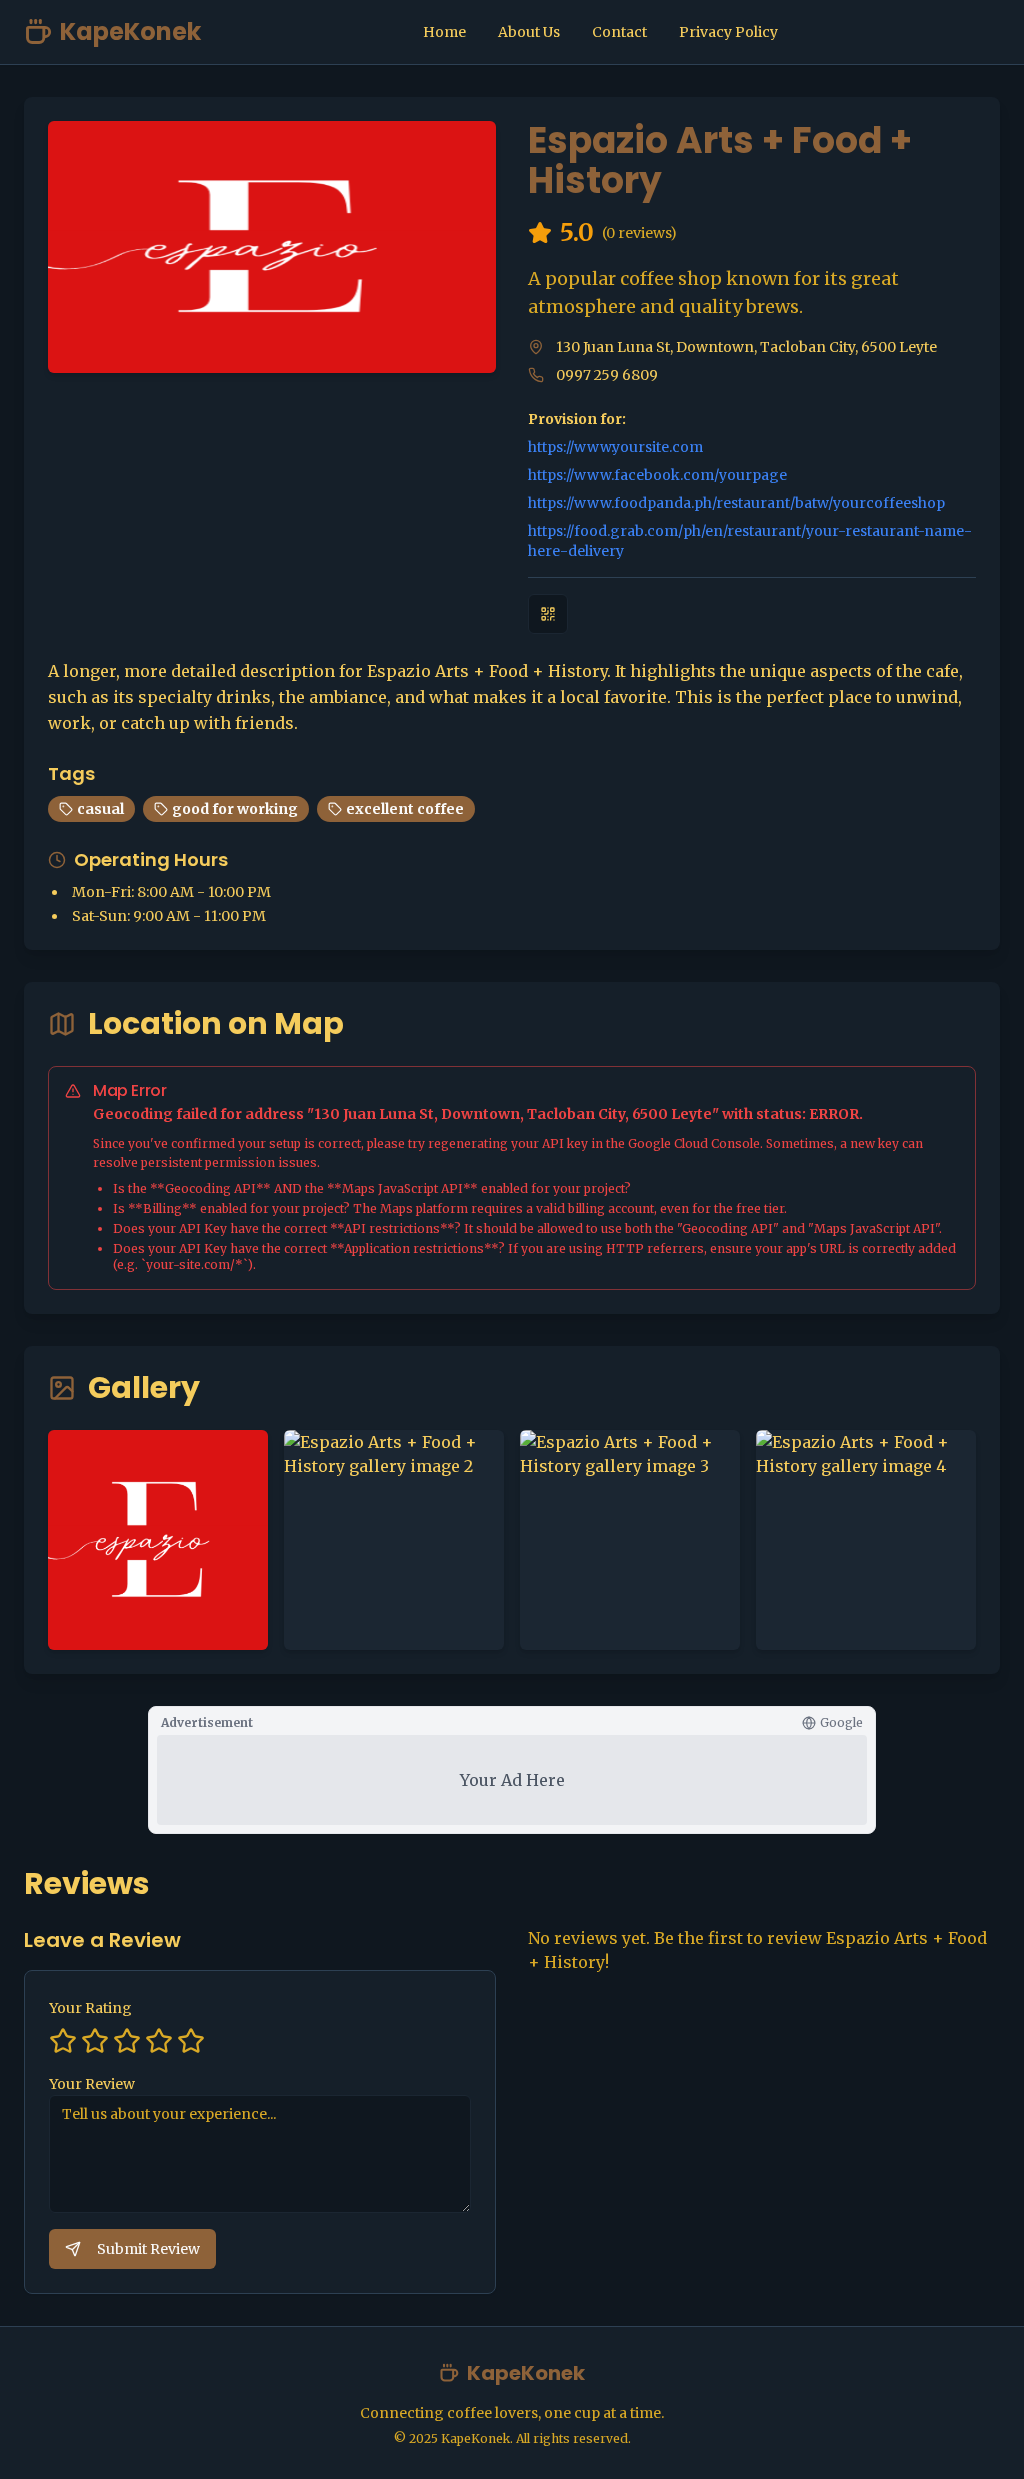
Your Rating (90, 2008)
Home (444, 32)
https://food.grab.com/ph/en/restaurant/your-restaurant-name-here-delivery (750, 541)
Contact (619, 32)
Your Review (92, 2084)
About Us (529, 32)
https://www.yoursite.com (615, 447)
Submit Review (148, 2249)
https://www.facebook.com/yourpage (657, 475)
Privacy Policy (728, 32)
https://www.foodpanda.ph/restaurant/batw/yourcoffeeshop (736, 503)
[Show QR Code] (548, 614)
